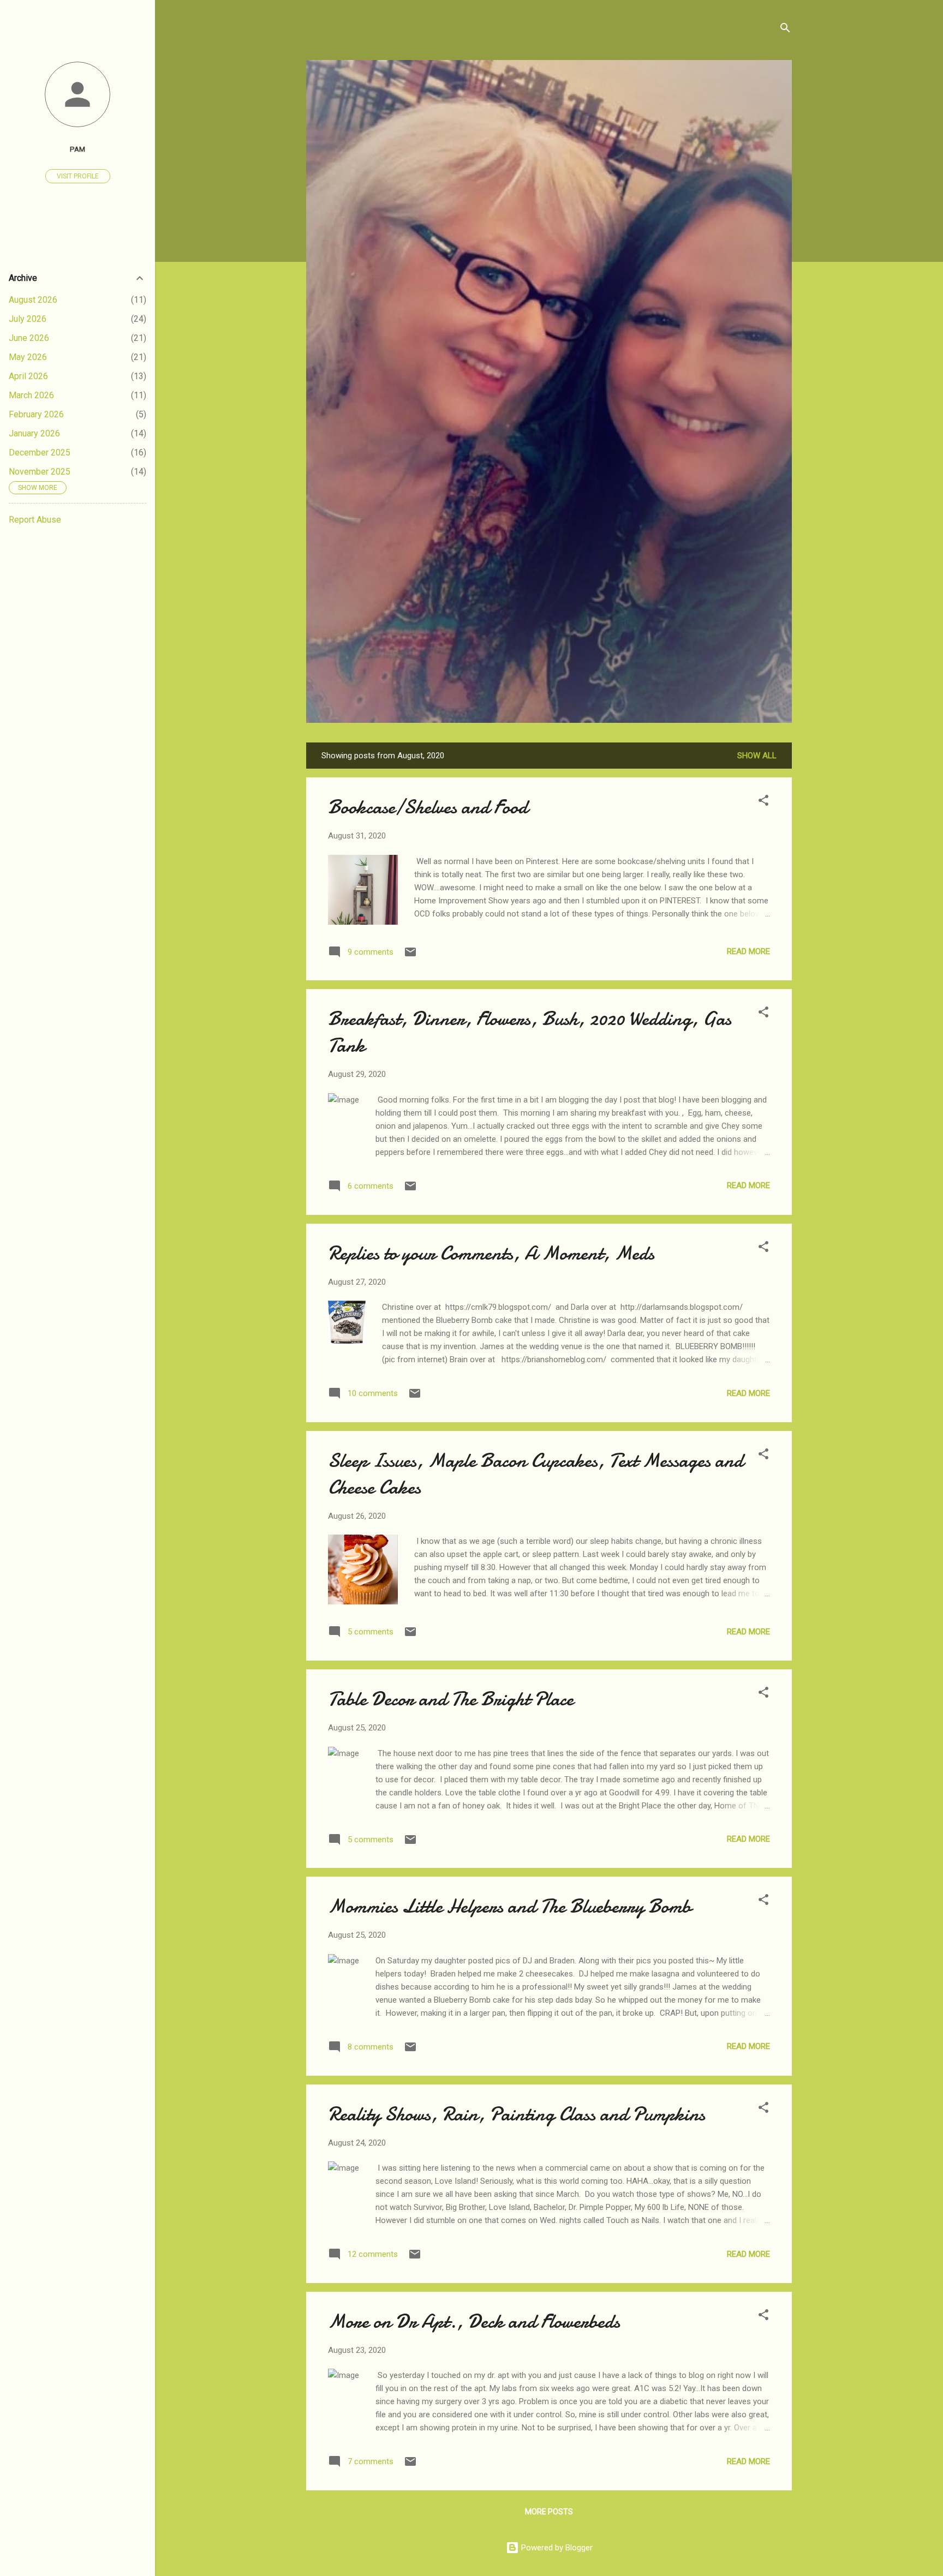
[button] (763, 802)
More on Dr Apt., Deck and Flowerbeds (474, 2322)
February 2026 (36, 414)
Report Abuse (35, 520)
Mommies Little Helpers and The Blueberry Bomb (509, 1906)
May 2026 (28, 357)
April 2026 (28, 376)
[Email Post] (410, 956)
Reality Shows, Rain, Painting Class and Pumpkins (517, 2114)
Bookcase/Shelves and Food (428, 807)
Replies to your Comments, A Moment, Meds (491, 1253)
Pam (77, 149)
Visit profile (78, 176)
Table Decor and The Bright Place (451, 1699)
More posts (549, 2512)
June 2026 (29, 338)
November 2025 (40, 472)
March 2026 (31, 395)
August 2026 (33, 300)
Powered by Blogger (556, 2548)
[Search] (785, 30)
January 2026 (34, 433)
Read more (748, 951)
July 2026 (28, 319)
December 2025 (40, 453)
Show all (757, 756)
